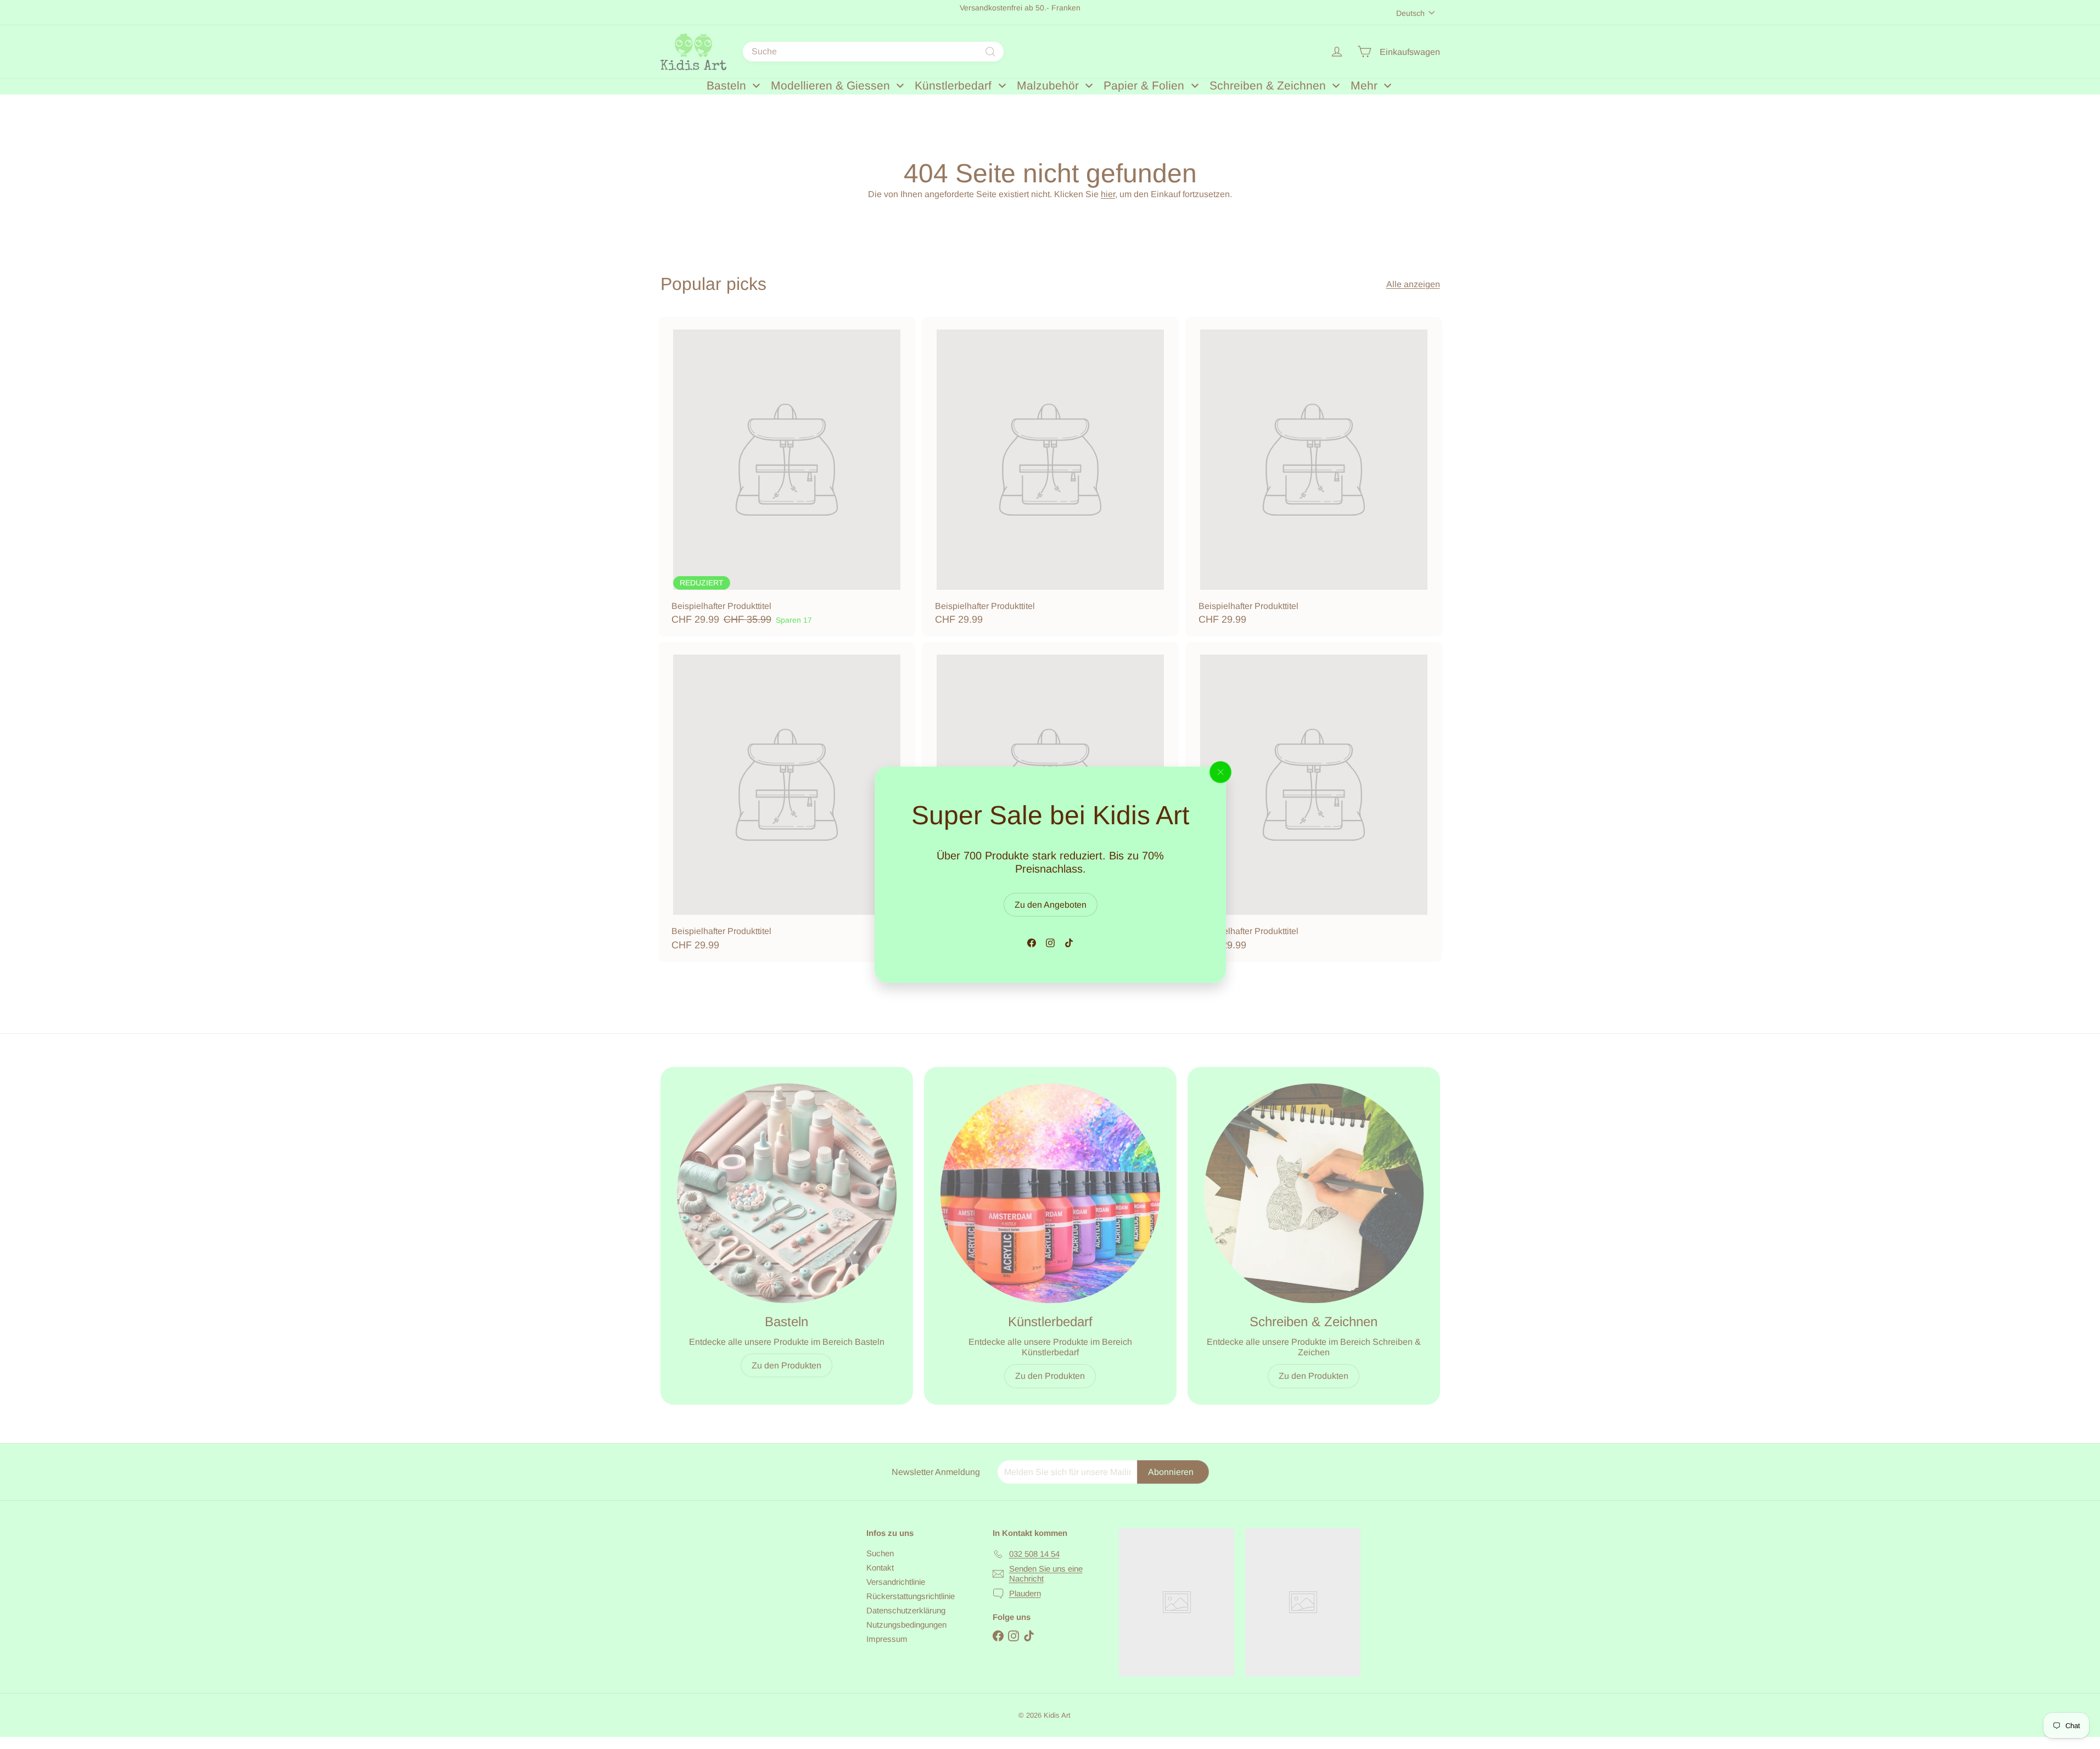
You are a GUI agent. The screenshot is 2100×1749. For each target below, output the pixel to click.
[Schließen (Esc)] (1220, 772)
